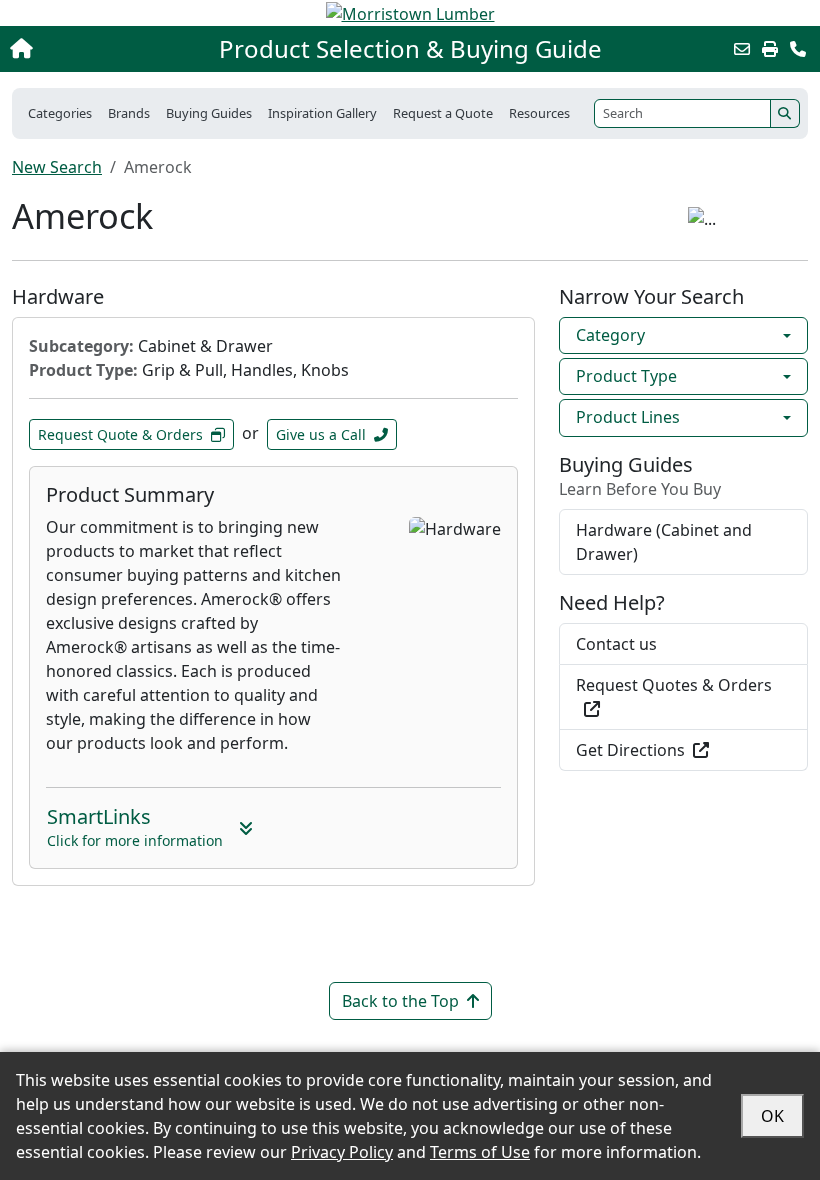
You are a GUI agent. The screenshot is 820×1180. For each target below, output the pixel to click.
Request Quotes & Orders (674, 685)
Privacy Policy (342, 1152)
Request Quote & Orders (120, 434)
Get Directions (630, 750)
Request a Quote (443, 113)
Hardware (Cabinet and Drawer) (664, 542)
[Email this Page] (742, 49)
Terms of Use (480, 1152)
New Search (57, 167)
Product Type (626, 376)
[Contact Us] (798, 49)
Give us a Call (321, 434)
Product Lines (628, 417)
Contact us (616, 644)
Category (610, 335)
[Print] (770, 49)
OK (772, 1116)
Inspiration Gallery (322, 113)
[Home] (88, 49)
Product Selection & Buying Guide (410, 49)
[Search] (785, 113)
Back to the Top (400, 1001)
